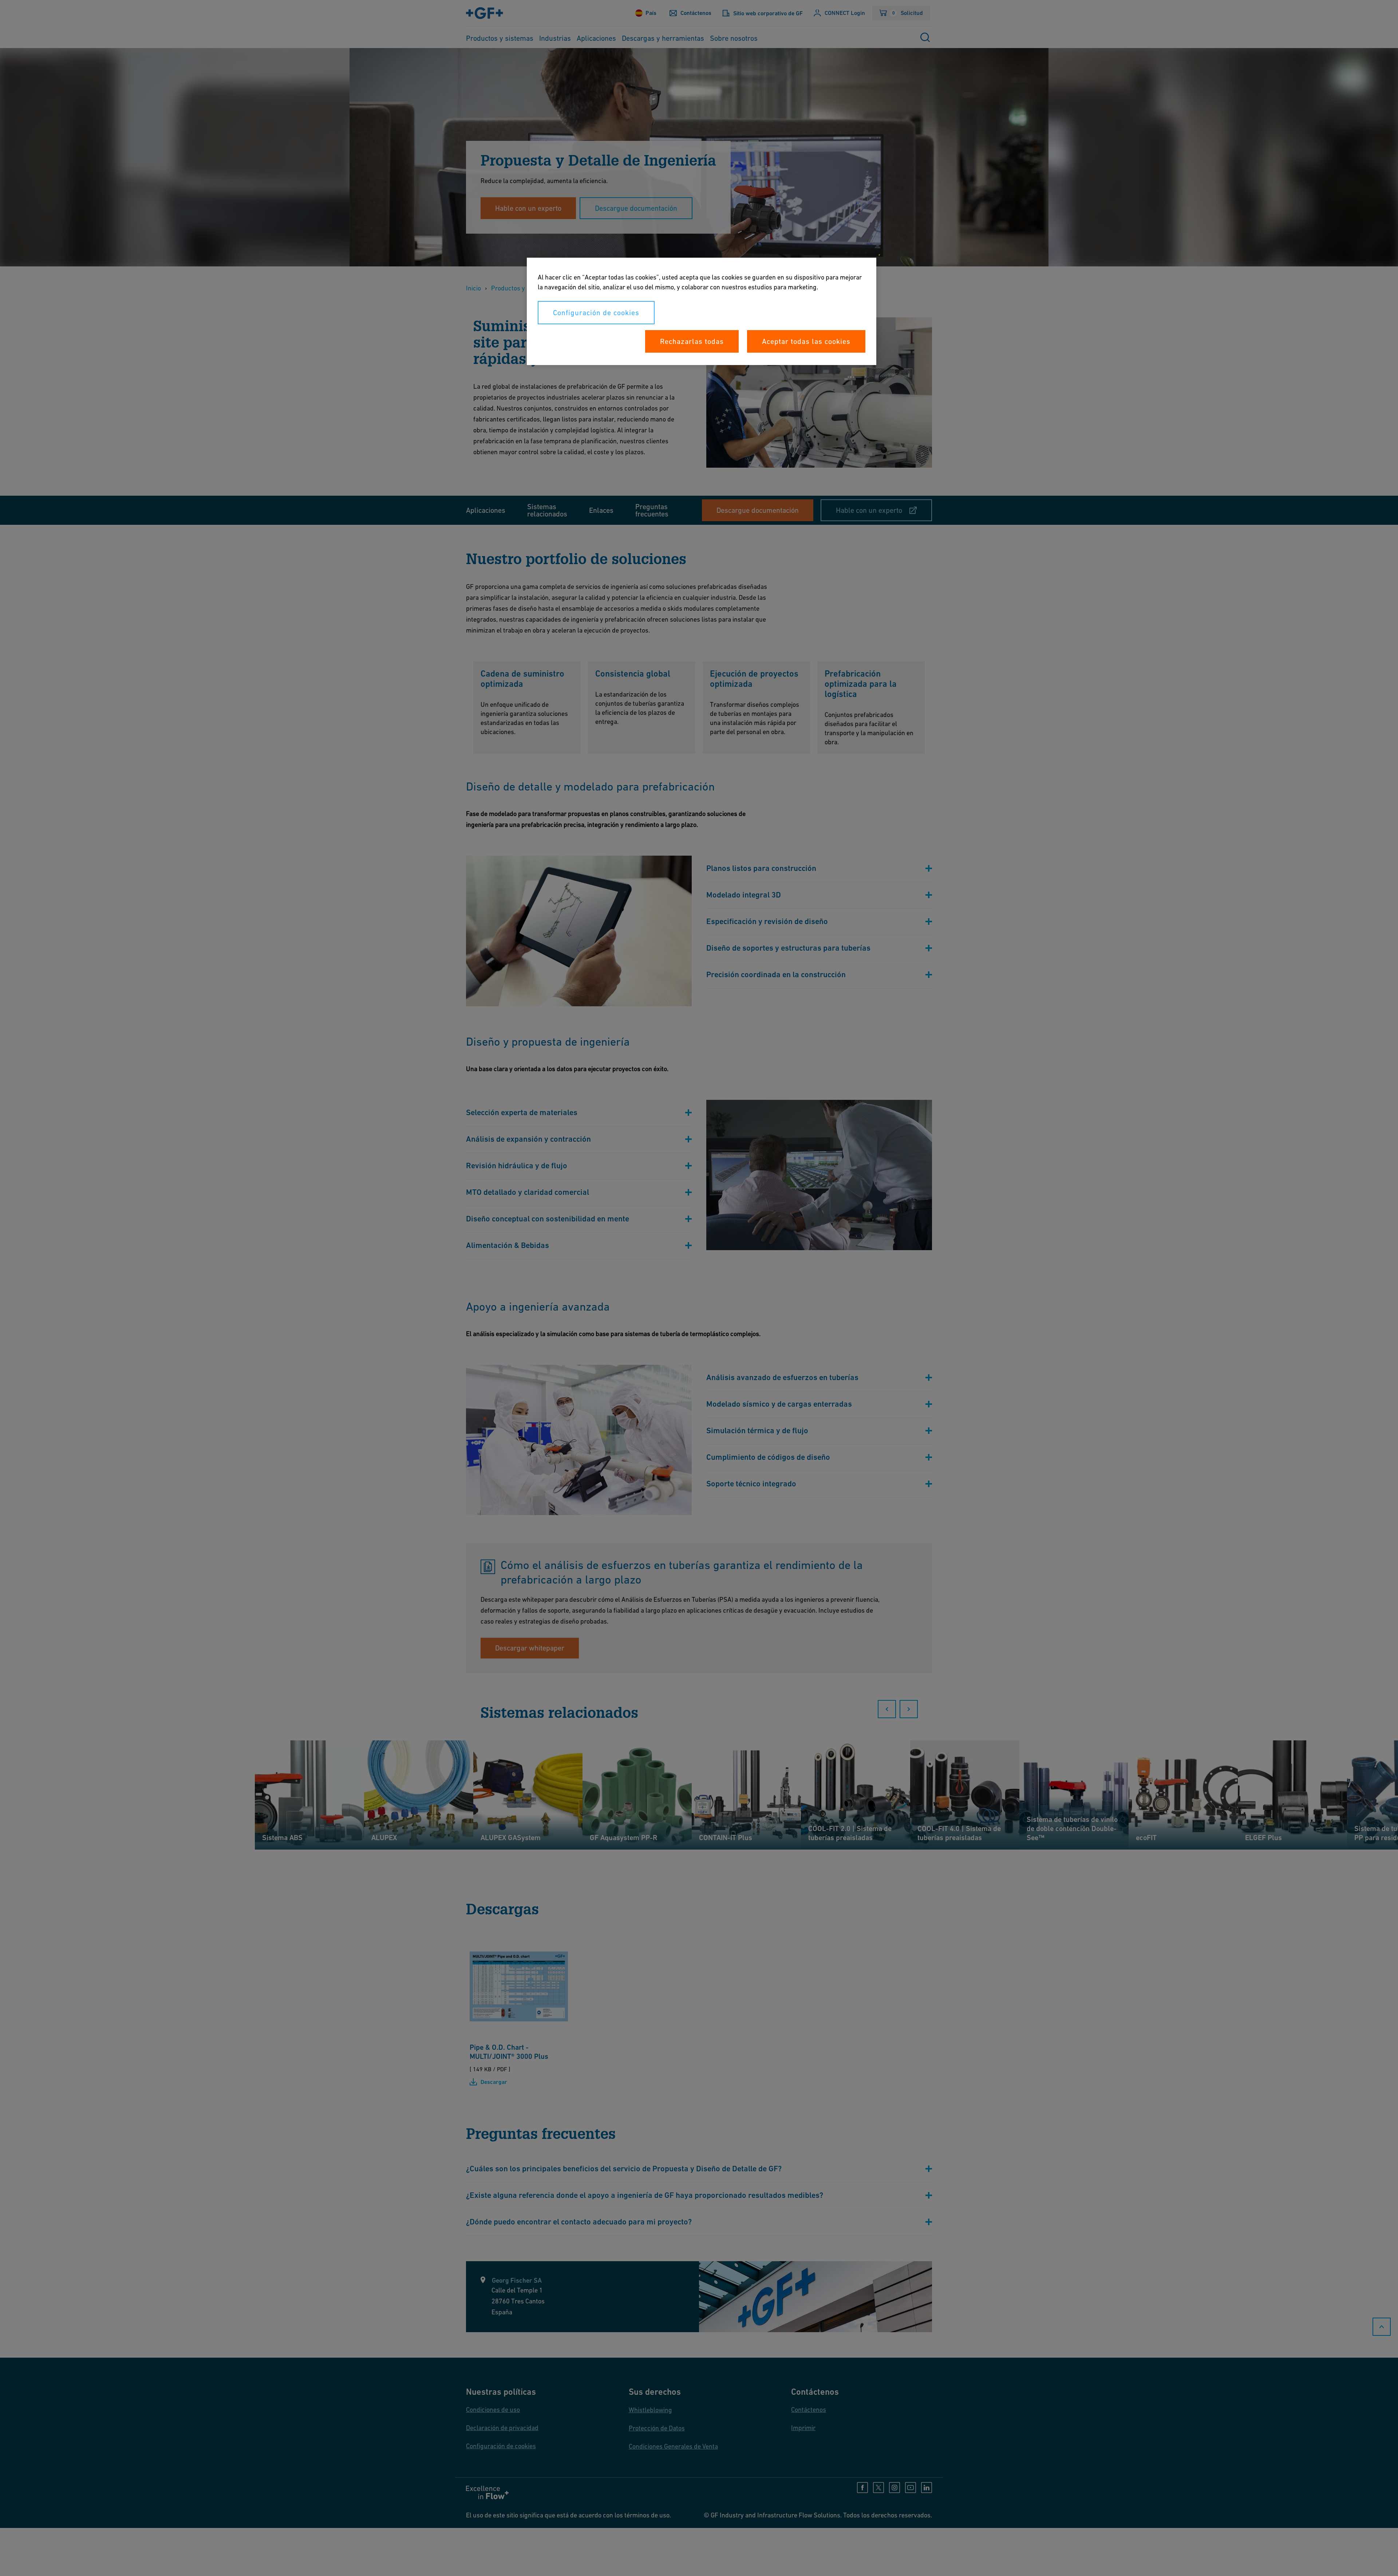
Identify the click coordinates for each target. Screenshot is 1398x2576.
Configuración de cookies (596, 313)
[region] (702, 311)
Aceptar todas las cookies (806, 341)
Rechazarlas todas (692, 341)
